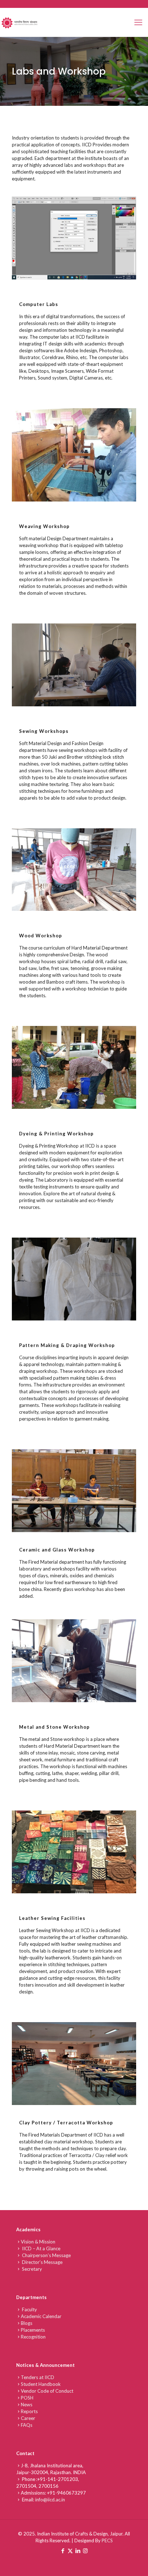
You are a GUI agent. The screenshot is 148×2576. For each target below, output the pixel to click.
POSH (27, 2398)
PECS (107, 2540)
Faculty (29, 2309)
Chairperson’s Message (46, 2255)
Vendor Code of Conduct (47, 2391)
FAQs (27, 2425)
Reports (29, 2411)
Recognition (33, 2337)
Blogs (27, 2323)
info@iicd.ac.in (50, 2500)
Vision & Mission (38, 2242)
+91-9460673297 (66, 2493)
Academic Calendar (41, 2316)
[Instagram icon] (85, 2551)
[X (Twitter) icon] (70, 2551)
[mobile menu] (138, 22)
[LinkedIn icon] (78, 2551)
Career (28, 2418)
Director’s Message (42, 2262)
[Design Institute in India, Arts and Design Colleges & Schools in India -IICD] (20, 22)
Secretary (31, 2269)
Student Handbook (41, 2384)
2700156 (48, 2486)
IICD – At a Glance (41, 2248)
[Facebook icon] (63, 2551)
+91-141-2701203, (58, 2479)
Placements (33, 2330)
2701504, (27, 2486)
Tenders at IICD (38, 2377)
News (27, 2405)
